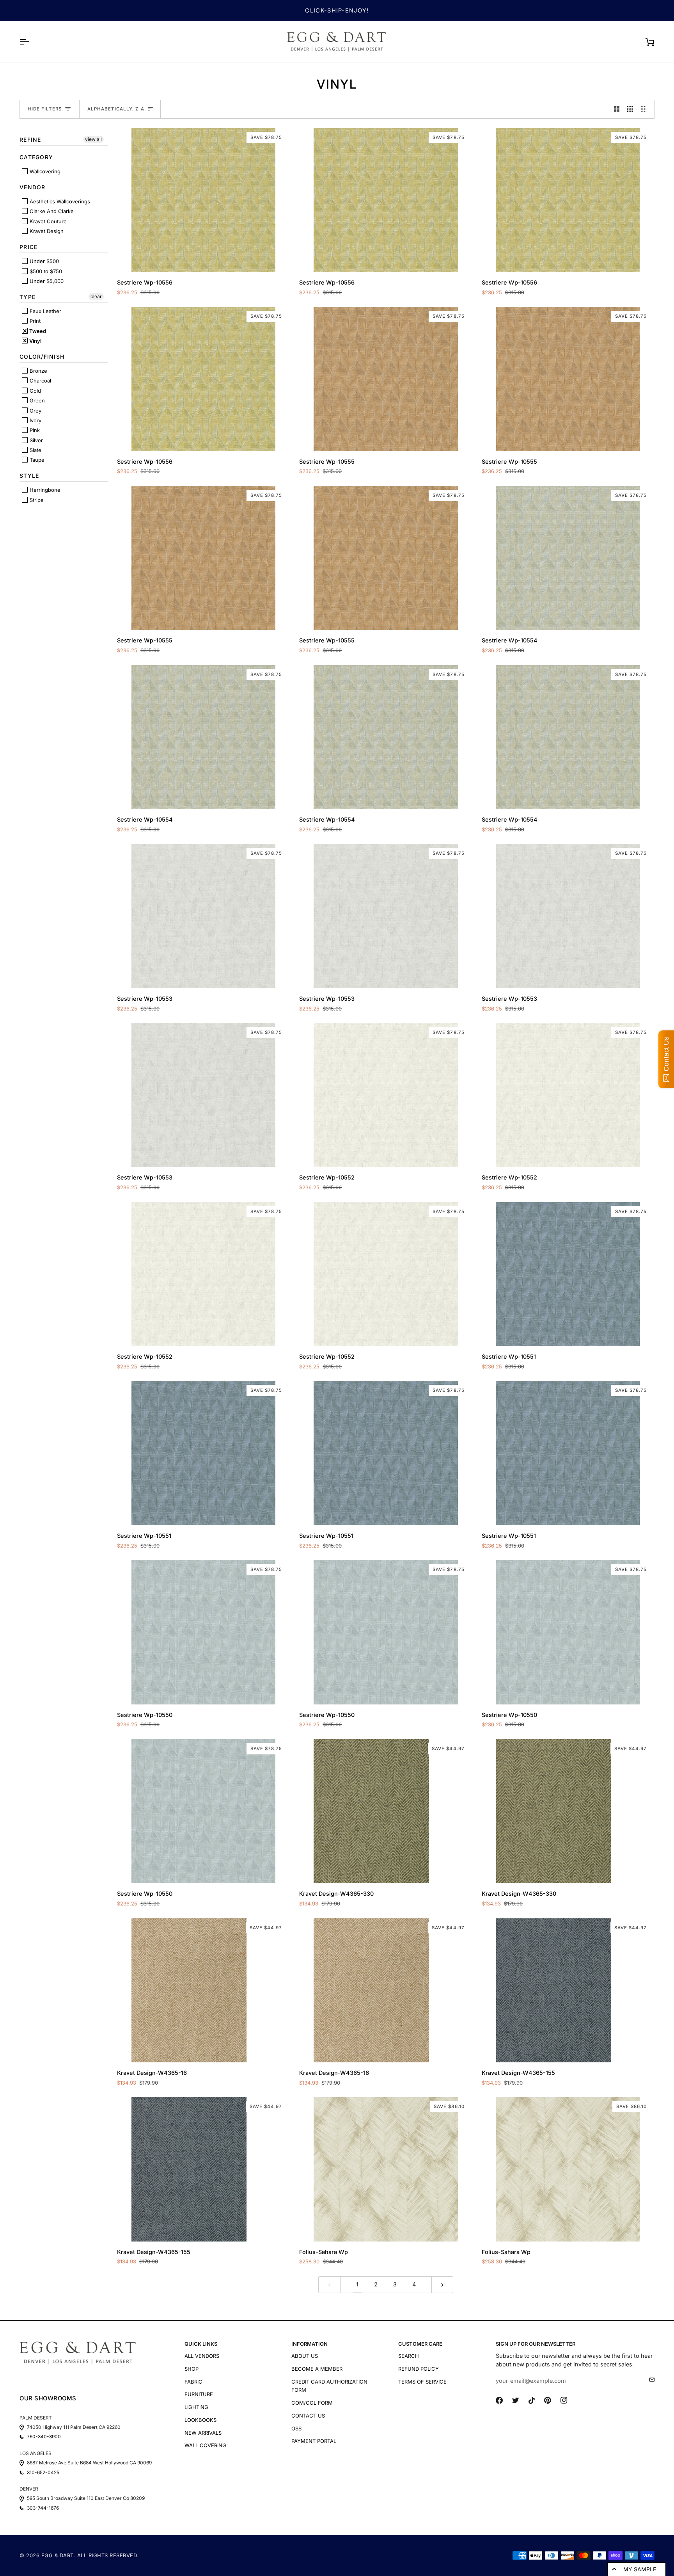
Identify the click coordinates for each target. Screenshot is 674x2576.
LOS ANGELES (35, 2453)
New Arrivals (203, 2433)
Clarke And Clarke (51, 211)
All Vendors (202, 2356)
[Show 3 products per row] (630, 109)
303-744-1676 (43, 2508)
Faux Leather (45, 311)
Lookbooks (200, 2420)
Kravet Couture (47, 221)
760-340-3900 (44, 2437)
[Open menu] (31, 42)
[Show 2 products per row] (617, 109)
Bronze (38, 371)
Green (36, 400)
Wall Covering (205, 2445)
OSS (296, 2428)
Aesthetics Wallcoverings (59, 201)
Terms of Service (422, 2382)
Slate (35, 450)
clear (96, 296)
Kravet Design (46, 231)
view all (93, 139)
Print (34, 321)
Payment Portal (314, 2441)
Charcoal (40, 381)
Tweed (37, 331)
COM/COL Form (312, 2403)
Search (409, 2356)
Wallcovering (44, 171)
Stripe (36, 500)
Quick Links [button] (201, 2344)
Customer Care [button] (420, 2344)
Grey (35, 411)
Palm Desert (36, 2418)
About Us (305, 2356)
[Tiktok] (532, 2400)
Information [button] (310, 2344)
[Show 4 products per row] (646, 109)
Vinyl (35, 341)
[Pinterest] (548, 2400)
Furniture (199, 2394)
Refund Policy (419, 2369)
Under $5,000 (46, 281)
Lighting (196, 2407)
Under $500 (43, 261)
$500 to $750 (45, 271)
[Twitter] (516, 2400)
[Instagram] (564, 2400)
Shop (192, 2369)
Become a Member (317, 2369)
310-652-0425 (43, 2473)
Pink (34, 430)
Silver (35, 440)
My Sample (640, 2569)
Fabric (193, 2382)
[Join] (650, 2380)
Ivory (35, 420)
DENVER (29, 2489)
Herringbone (44, 490)
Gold (35, 391)
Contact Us (308, 2416)
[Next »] (443, 2285)
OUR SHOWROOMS (48, 2398)
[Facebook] (499, 2400)
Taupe (36, 460)
